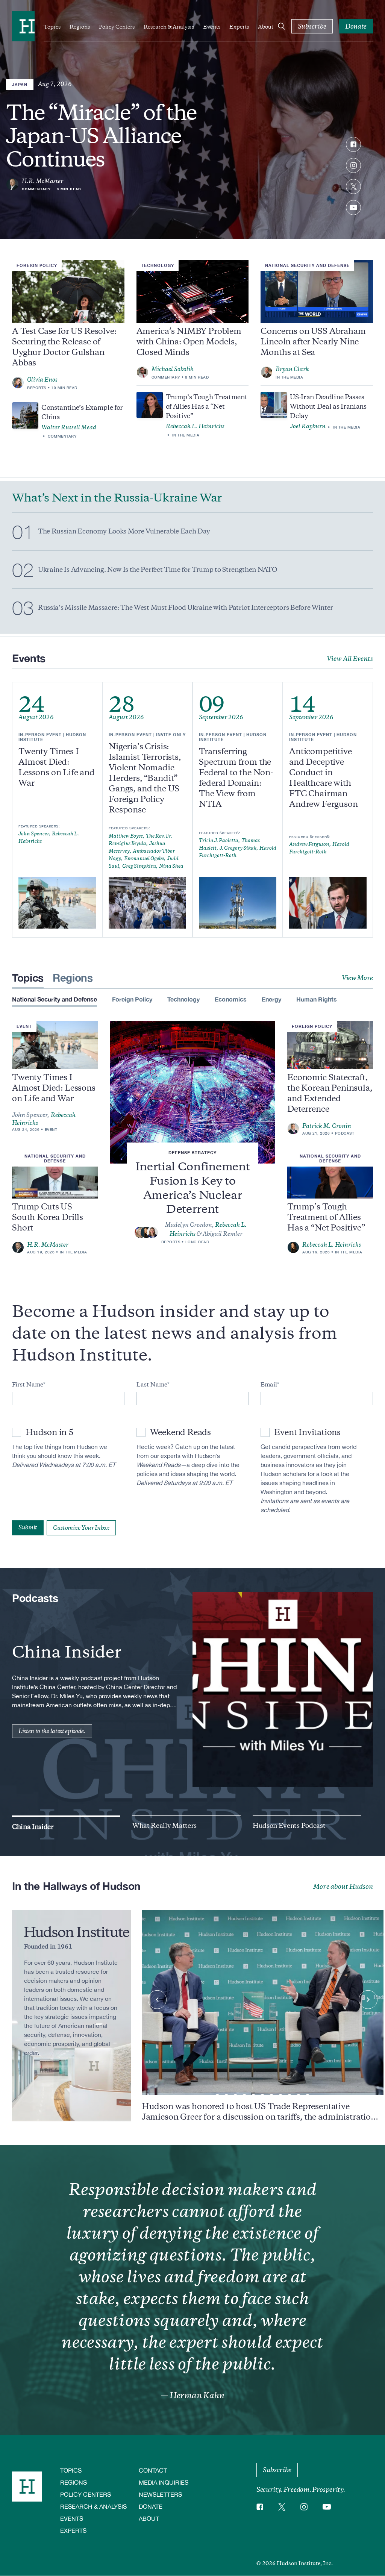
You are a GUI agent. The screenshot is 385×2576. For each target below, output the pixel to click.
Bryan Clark (292, 369)
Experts (239, 27)
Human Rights (317, 999)
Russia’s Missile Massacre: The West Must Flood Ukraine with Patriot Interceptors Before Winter (186, 608)
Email (269, 1385)
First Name (28, 1385)
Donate (151, 2506)
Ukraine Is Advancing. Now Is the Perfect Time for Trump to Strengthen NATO (157, 570)
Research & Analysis (169, 27)
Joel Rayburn (308, 426)
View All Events (350, 659)
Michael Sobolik (173, 369)
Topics (52, 27)
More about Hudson (343, 1887)
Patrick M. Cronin (327, 1126)
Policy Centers (117, 27)
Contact (153, 2470)
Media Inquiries (164, 2482)
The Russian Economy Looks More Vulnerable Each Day (124, 531)
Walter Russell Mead (69, 427)
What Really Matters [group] (164, 1826)
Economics (231, 999)
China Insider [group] (33, 1827)
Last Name (152, 1385)
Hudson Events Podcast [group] (289, 1826)
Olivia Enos (42, 380)
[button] (217, 2096)
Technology (158, 265)
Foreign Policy (37, 265)
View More (357, 978)
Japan (20, 84)
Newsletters (160, 2494)
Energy (271, 999)
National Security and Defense (307, 265)
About (266, 27)
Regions (80, 27)
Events (212, 27)
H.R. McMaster (42, 181)
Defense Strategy (192, 1152)
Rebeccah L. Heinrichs (195, 426)
